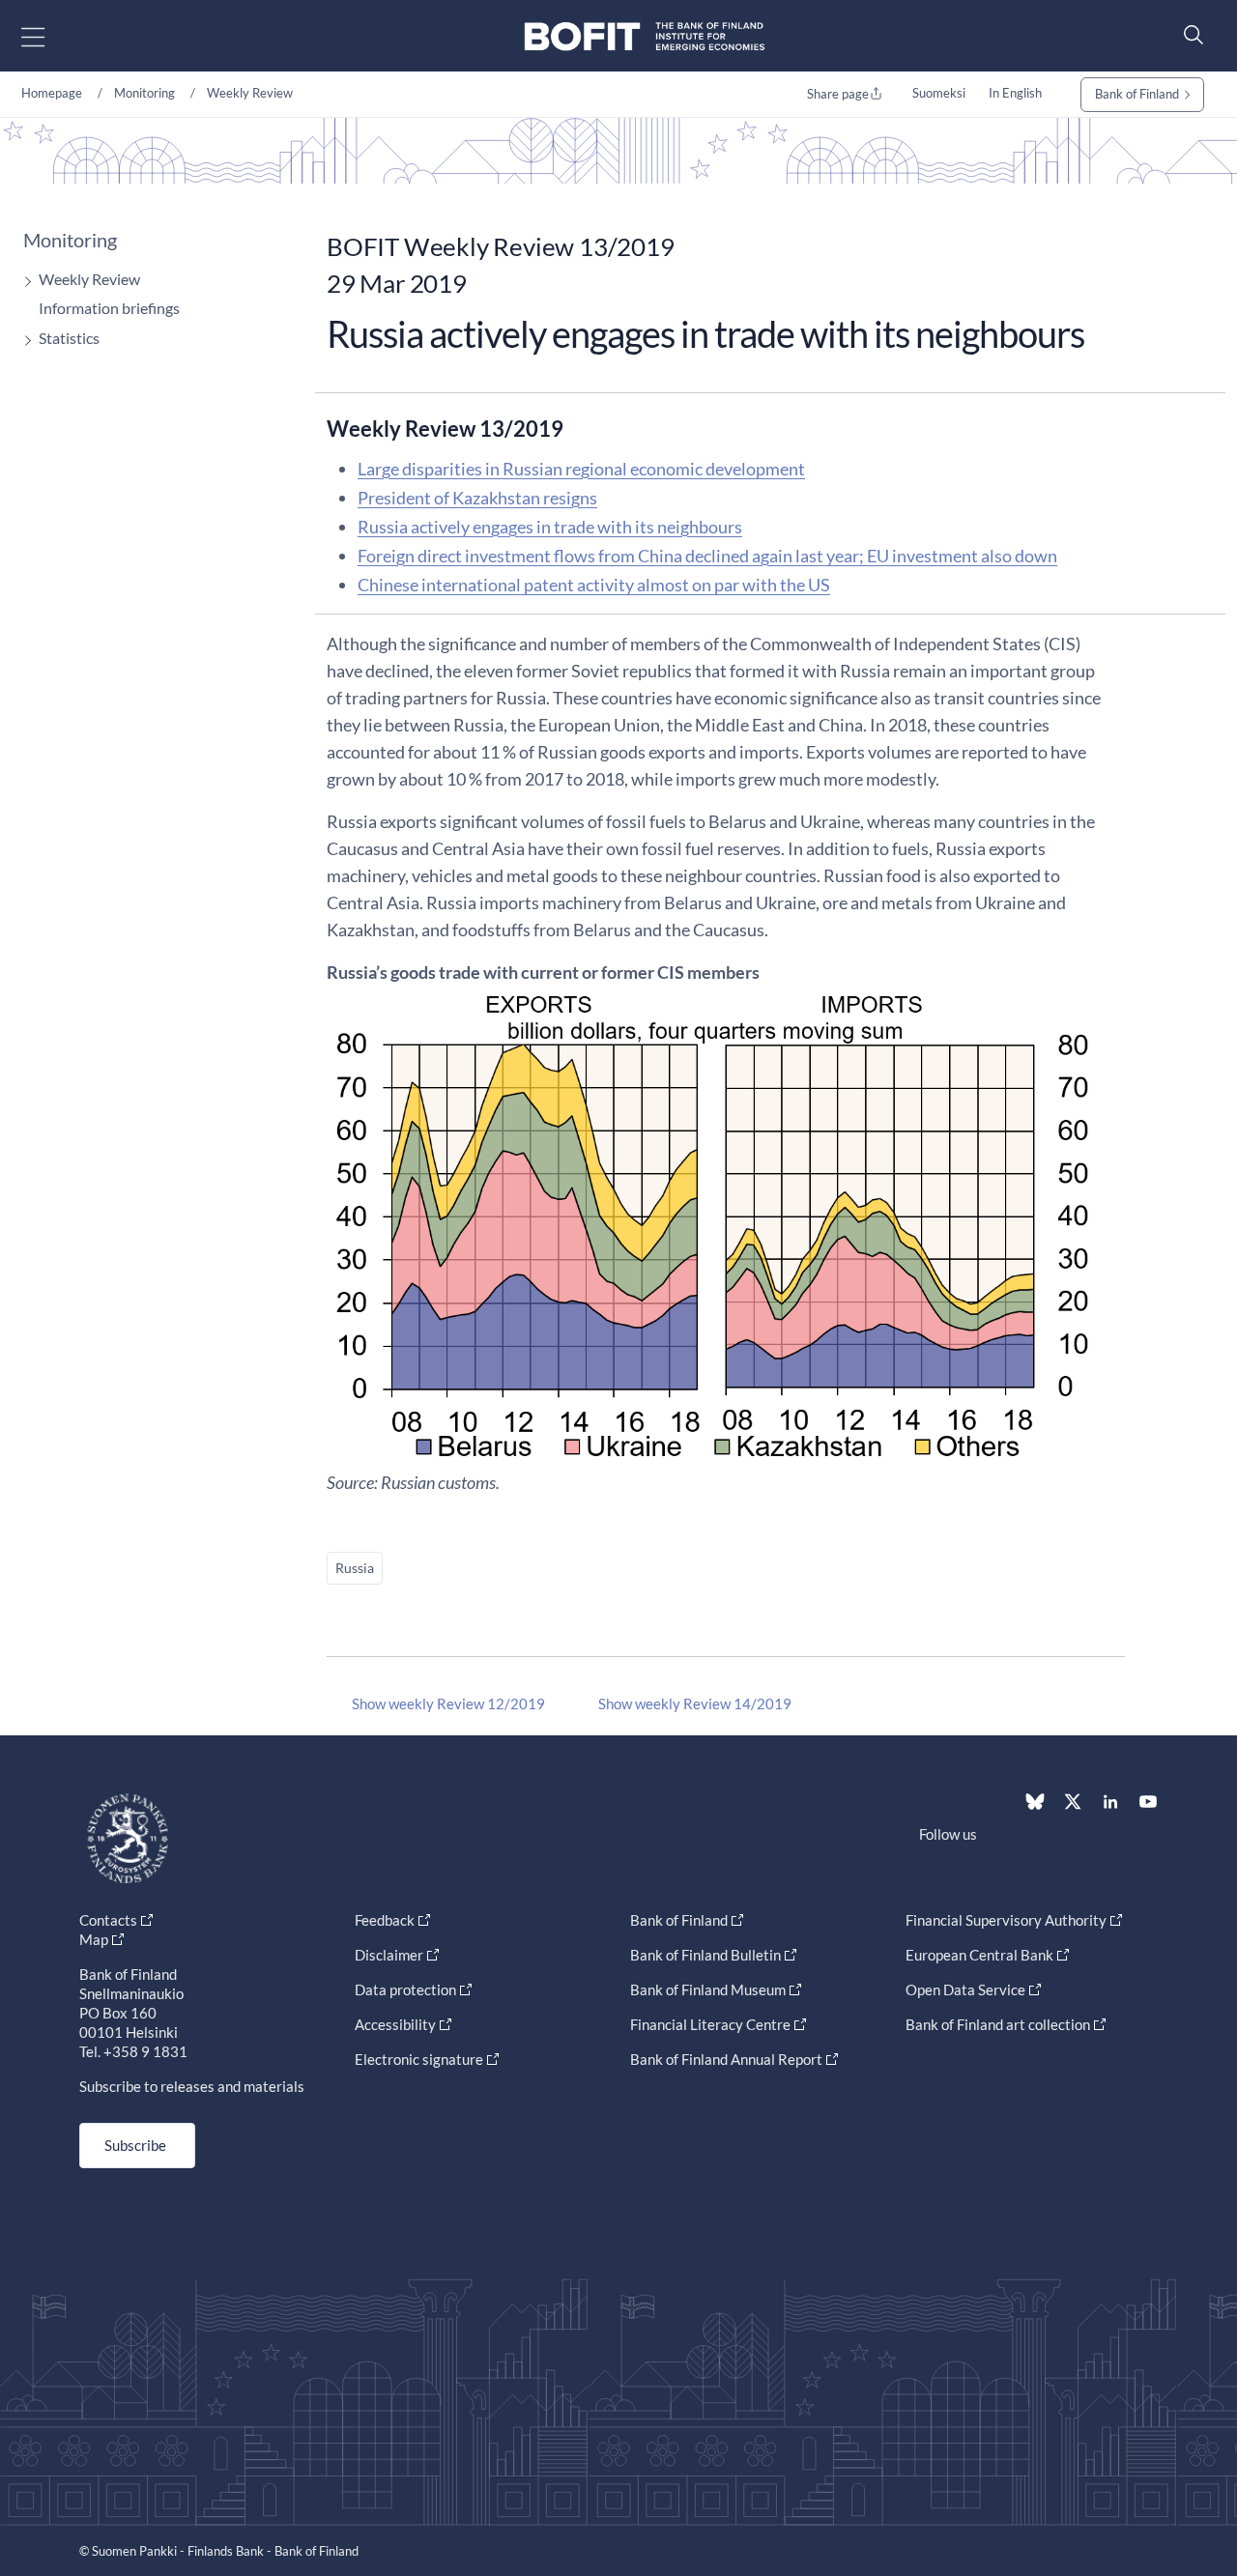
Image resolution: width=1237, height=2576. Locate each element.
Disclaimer (389, 1955)
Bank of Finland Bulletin (705, 1955)
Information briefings (109, 308)
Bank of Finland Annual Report (726, 2059)
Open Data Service (965, 1989)
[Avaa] (23, 282)
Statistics (69, 338)
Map (94, 1939)
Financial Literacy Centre (710, 2024)
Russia (355, 1568)
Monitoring (144, 93)
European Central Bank (979, 1955)
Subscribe (135, 2145)
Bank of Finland (1137, 94)
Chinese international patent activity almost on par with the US (594, 585)
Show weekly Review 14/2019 (695, 1703)
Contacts (108, 1920)
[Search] (1189, 34)
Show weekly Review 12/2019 (448, 1703)
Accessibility (395, 2024)
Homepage (52, 93)
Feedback (385, 1920)
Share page (838, 94)
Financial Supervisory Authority (1006, 1920)
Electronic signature (419, 2059)
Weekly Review (250, 93)
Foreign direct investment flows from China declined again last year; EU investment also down (707, 556)
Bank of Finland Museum (708, 1989)
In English (1015, 93)
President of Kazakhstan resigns (477, 498)
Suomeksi (939, 93)
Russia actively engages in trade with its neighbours (550, 527)
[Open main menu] (50, 36)
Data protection (405, 1989)
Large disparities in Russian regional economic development (581, 469)
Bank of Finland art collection (998, 2024)
